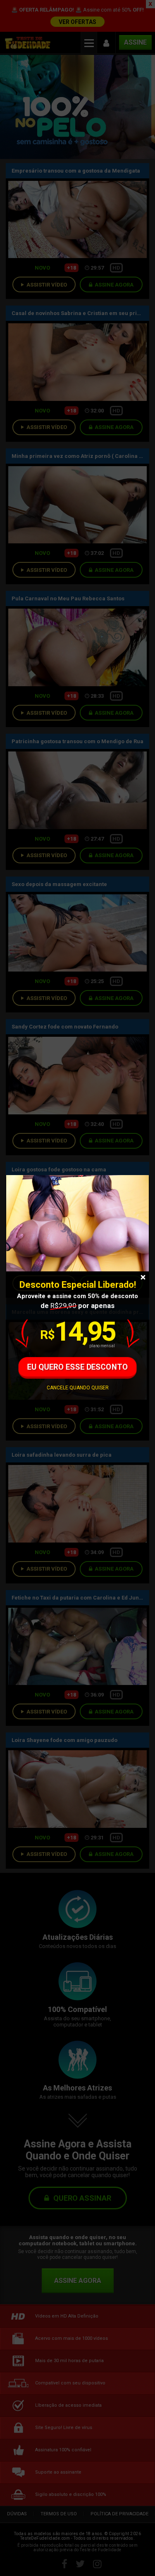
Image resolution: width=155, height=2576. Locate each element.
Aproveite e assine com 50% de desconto (77, 1296)
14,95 (77, 1332)
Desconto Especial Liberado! (78, 1285)
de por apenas (77, 1306)
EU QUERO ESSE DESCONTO (77, 1367)
